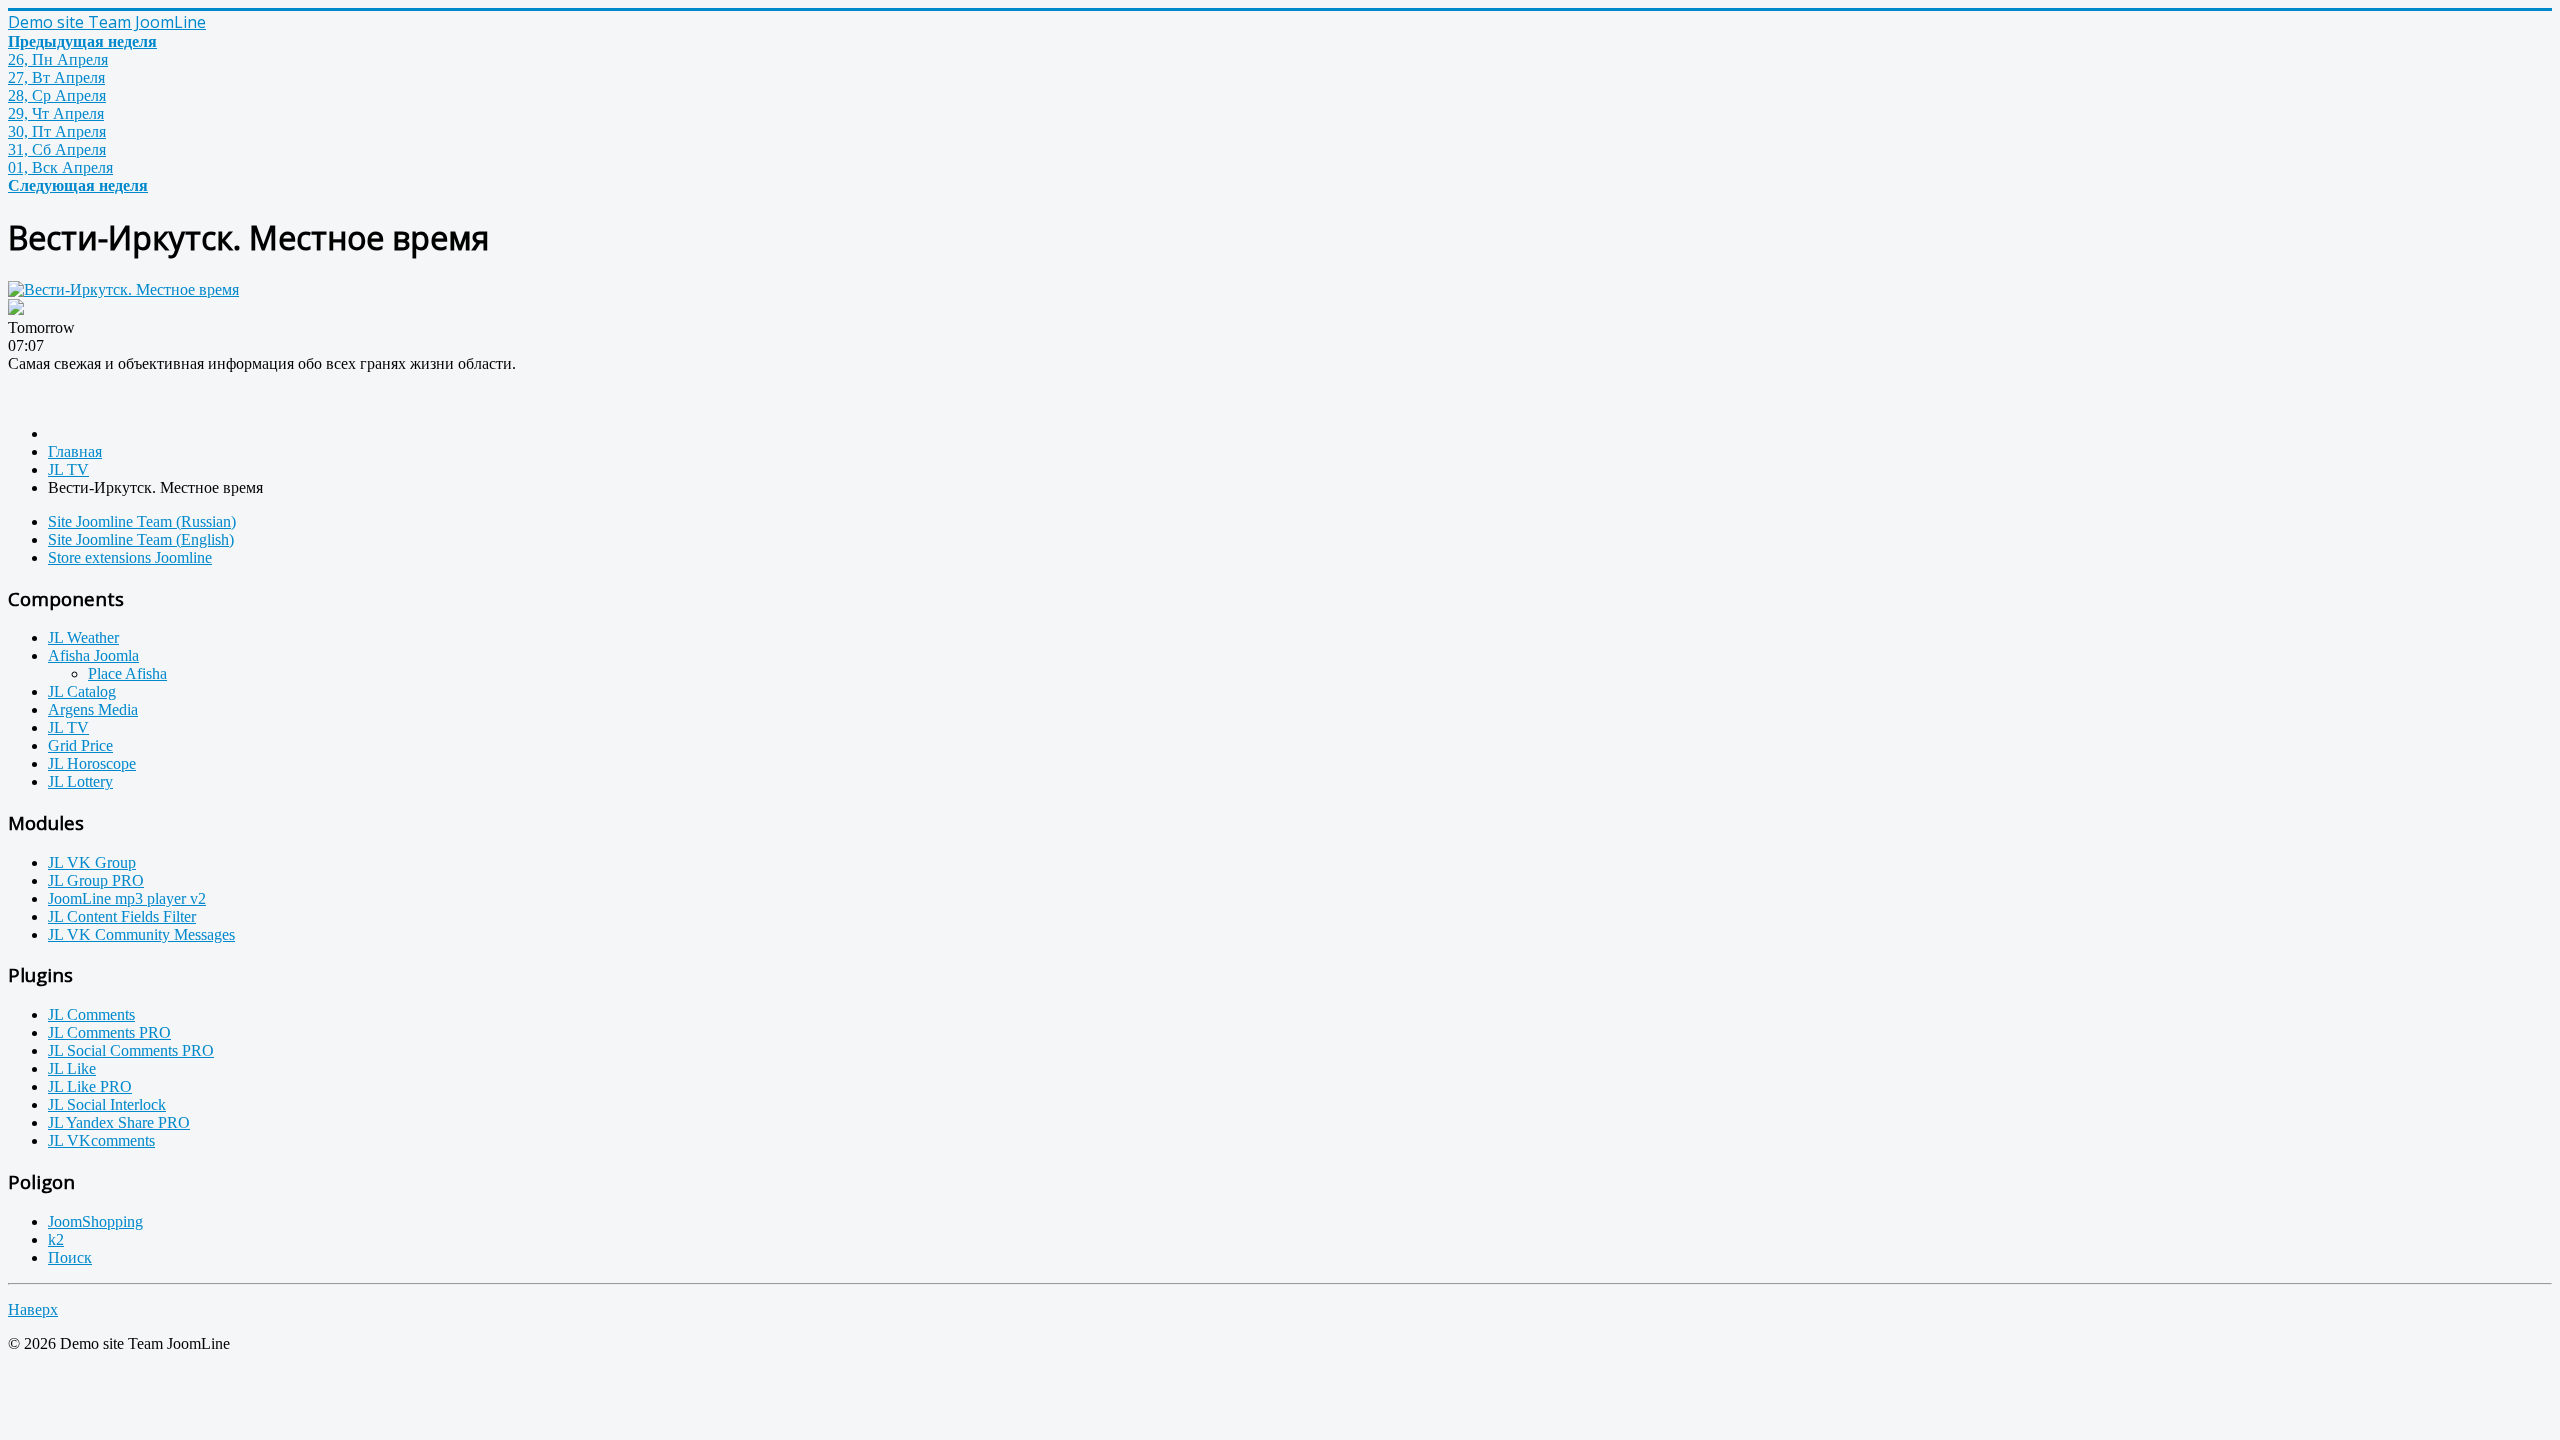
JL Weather (83, 637)
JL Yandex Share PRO (119, 1122)
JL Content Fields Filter (122, 916)
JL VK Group (92, 862)
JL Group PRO (96, 880)
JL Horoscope (92, 763)
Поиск (70, 1257)
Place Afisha (127, 673)
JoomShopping (95, 1221)
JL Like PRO (90, 1086)
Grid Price (80, 745)
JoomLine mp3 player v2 (127, 898)
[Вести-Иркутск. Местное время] (123, 289)
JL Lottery (80, 781)
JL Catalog (82, 691)
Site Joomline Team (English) (141, 539)
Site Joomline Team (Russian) (142, 521)
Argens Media (93, 709)
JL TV (68, 727)
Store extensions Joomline (130, 557)
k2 (56, 1239)
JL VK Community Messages (141, 934)
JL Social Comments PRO (131, 1050)
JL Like (72, 1068)
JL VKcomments (101, 1140)
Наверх (33, 1309)
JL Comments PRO (109, 1032)
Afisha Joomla (93, 655)
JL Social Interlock (107, 1104)
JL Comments (91, 1014)
